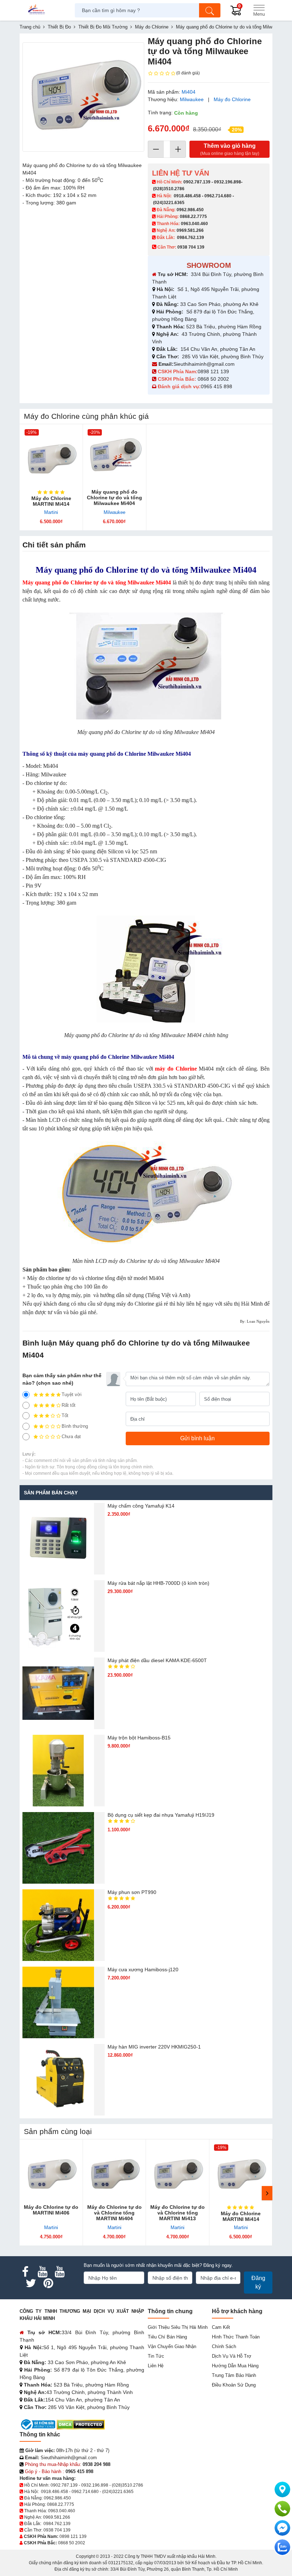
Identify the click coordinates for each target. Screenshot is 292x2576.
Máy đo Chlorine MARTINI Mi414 (51, 501)
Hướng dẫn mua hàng (235, 2366)
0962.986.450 (190, 210)
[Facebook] (25, 2272)
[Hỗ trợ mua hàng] (282, 2509)
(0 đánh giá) (188, 73)
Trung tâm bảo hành (234, 2375)
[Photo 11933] (83, 97)
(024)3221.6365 (169, 203)
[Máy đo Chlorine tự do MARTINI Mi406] (51, 2171)
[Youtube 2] (59, 2272)
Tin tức (156, 2356)
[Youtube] (42, 2272)
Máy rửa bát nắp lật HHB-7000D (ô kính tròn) (158, 1583)
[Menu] (259, 10)
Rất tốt (69, 1405)
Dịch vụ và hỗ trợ (232, 2356)
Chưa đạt (71, 1437)
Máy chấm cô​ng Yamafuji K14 (141, 1506)
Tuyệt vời (72, 1394)
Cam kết (221, 2327)
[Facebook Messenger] (282, 2528)
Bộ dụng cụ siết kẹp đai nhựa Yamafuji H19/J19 (161, 1815)
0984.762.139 (191, 238)
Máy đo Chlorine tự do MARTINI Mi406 (51, 2210)
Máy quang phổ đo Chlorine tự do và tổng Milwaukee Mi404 (114, 498)
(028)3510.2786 (169, 189)
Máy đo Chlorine (232, 99)
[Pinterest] (48, 2283)
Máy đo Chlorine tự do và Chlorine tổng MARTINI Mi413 (178, 2213)
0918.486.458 (187, 196)
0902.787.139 (197, 182)
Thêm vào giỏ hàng (230, 149)
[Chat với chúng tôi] (282, 2547)
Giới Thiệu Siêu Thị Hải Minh (178, 2327)
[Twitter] (31, 2283)
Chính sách (224, 2346)
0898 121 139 (213, 371)
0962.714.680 (218, 196)
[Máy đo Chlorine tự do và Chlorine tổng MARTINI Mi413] (178, 2171)
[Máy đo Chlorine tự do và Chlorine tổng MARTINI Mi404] (115, 2171)
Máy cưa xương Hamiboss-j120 (143, 1969)
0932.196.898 (228, 182)
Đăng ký (258, 2282)
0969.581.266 (190, 230)
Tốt (65, 1416)
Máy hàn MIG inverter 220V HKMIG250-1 (154, 2047)
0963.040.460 (194, 224)
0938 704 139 (57, 2530)
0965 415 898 (217, 386)
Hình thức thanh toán (236, 2337)
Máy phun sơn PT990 (132, 1892)
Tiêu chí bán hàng (167, 2337)
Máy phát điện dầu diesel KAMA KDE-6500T (157, 1660)
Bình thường (75, 1426)
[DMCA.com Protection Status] (81, 2424)
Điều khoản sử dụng (234, 2385)
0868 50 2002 (214, 379)
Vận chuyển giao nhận (172, 2346)
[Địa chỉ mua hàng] (282, 2489)
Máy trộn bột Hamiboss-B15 (139, 1738)
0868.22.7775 (193, 217)
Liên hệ (156, 2366)
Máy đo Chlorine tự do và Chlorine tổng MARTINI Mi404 (114, 2213)
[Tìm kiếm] (210, 10)
